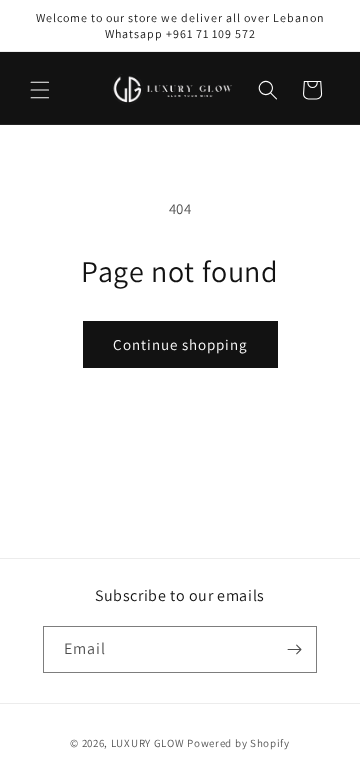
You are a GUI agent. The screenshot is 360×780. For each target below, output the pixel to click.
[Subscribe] (294, 649)
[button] (40, 90)
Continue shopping (180, 344)
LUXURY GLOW (148, 743)
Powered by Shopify (238, 743)
